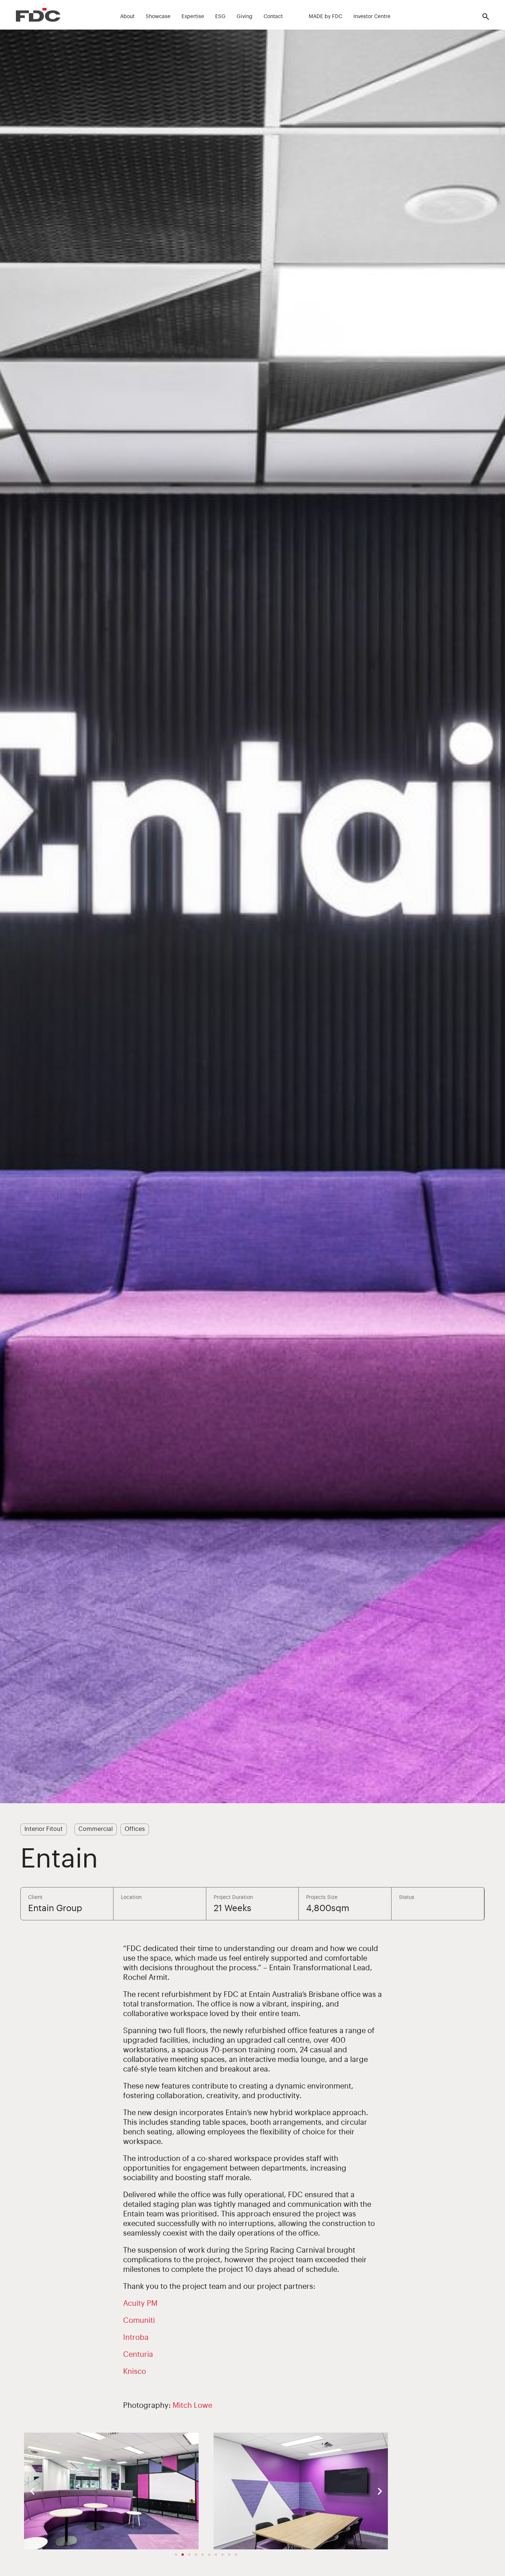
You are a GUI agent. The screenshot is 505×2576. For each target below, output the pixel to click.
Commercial (96, 1829)
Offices (135, 1829)
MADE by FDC (326, 17)
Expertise (193, 17)
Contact (273, 17)
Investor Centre (372, 17)
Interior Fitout (44, 1829)
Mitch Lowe (192, 2406)
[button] (32, 2491)
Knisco (135, 2372)
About (127, 17)
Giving (245, 17)
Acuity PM (140, 2304)
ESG (220, 17)
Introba (136, 2338)
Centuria (138, 2355)
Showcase (158, 17)
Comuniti (139, 2321)
